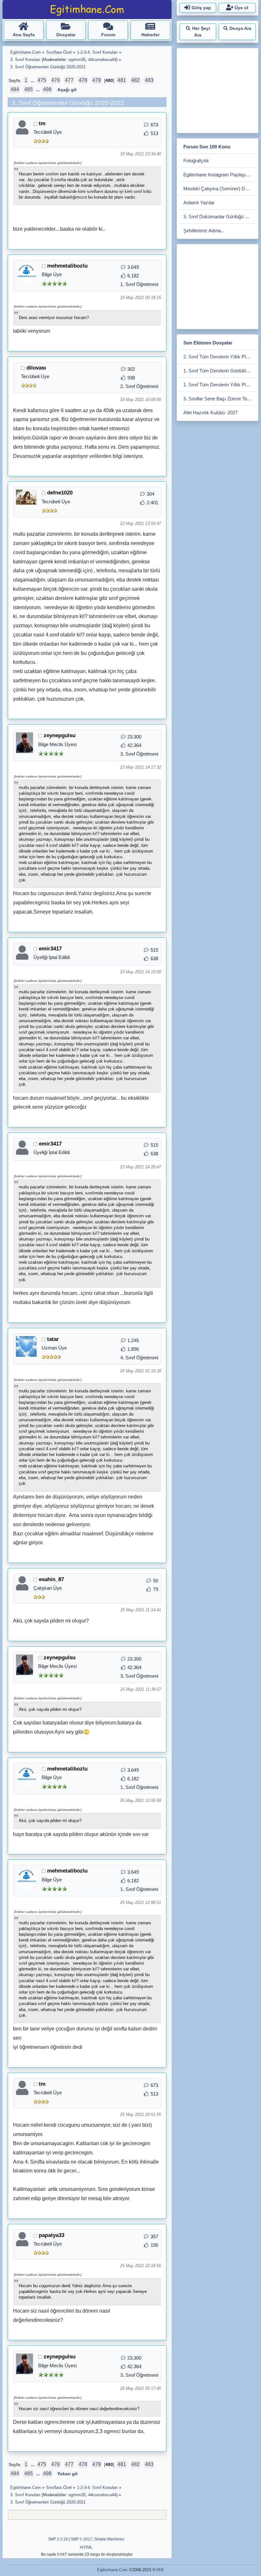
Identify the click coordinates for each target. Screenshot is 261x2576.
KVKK (158, 2570)
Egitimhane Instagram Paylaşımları (220, 175)
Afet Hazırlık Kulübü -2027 (211, 413)
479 (97, 80)
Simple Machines (109, 2539)
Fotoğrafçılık (196, 161)
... (33, 81)
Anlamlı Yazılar (199, 203)
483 (149, 80)
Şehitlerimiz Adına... (204, 231)
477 (69, 80)
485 (28, 89)
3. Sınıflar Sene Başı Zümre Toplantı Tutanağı (220, 399)
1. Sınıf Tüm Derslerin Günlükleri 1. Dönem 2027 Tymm (220, 371)
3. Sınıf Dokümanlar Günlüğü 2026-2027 (220, 217)
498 (47, 89)
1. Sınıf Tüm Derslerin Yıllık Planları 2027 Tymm (220, 385)
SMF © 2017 (81, 2539)
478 (83, 80)
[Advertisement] (220, 89)
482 (135, 80)
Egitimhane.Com (112, 2570)
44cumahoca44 (102, 60)
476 (56, 80)
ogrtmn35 (77, 60)
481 (122, 80)
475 (42, 80)
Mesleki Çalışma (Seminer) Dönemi (220, 189)
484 (15, 89)
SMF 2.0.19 (58, 2539)
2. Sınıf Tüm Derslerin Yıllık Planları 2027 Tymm (220, 357)
